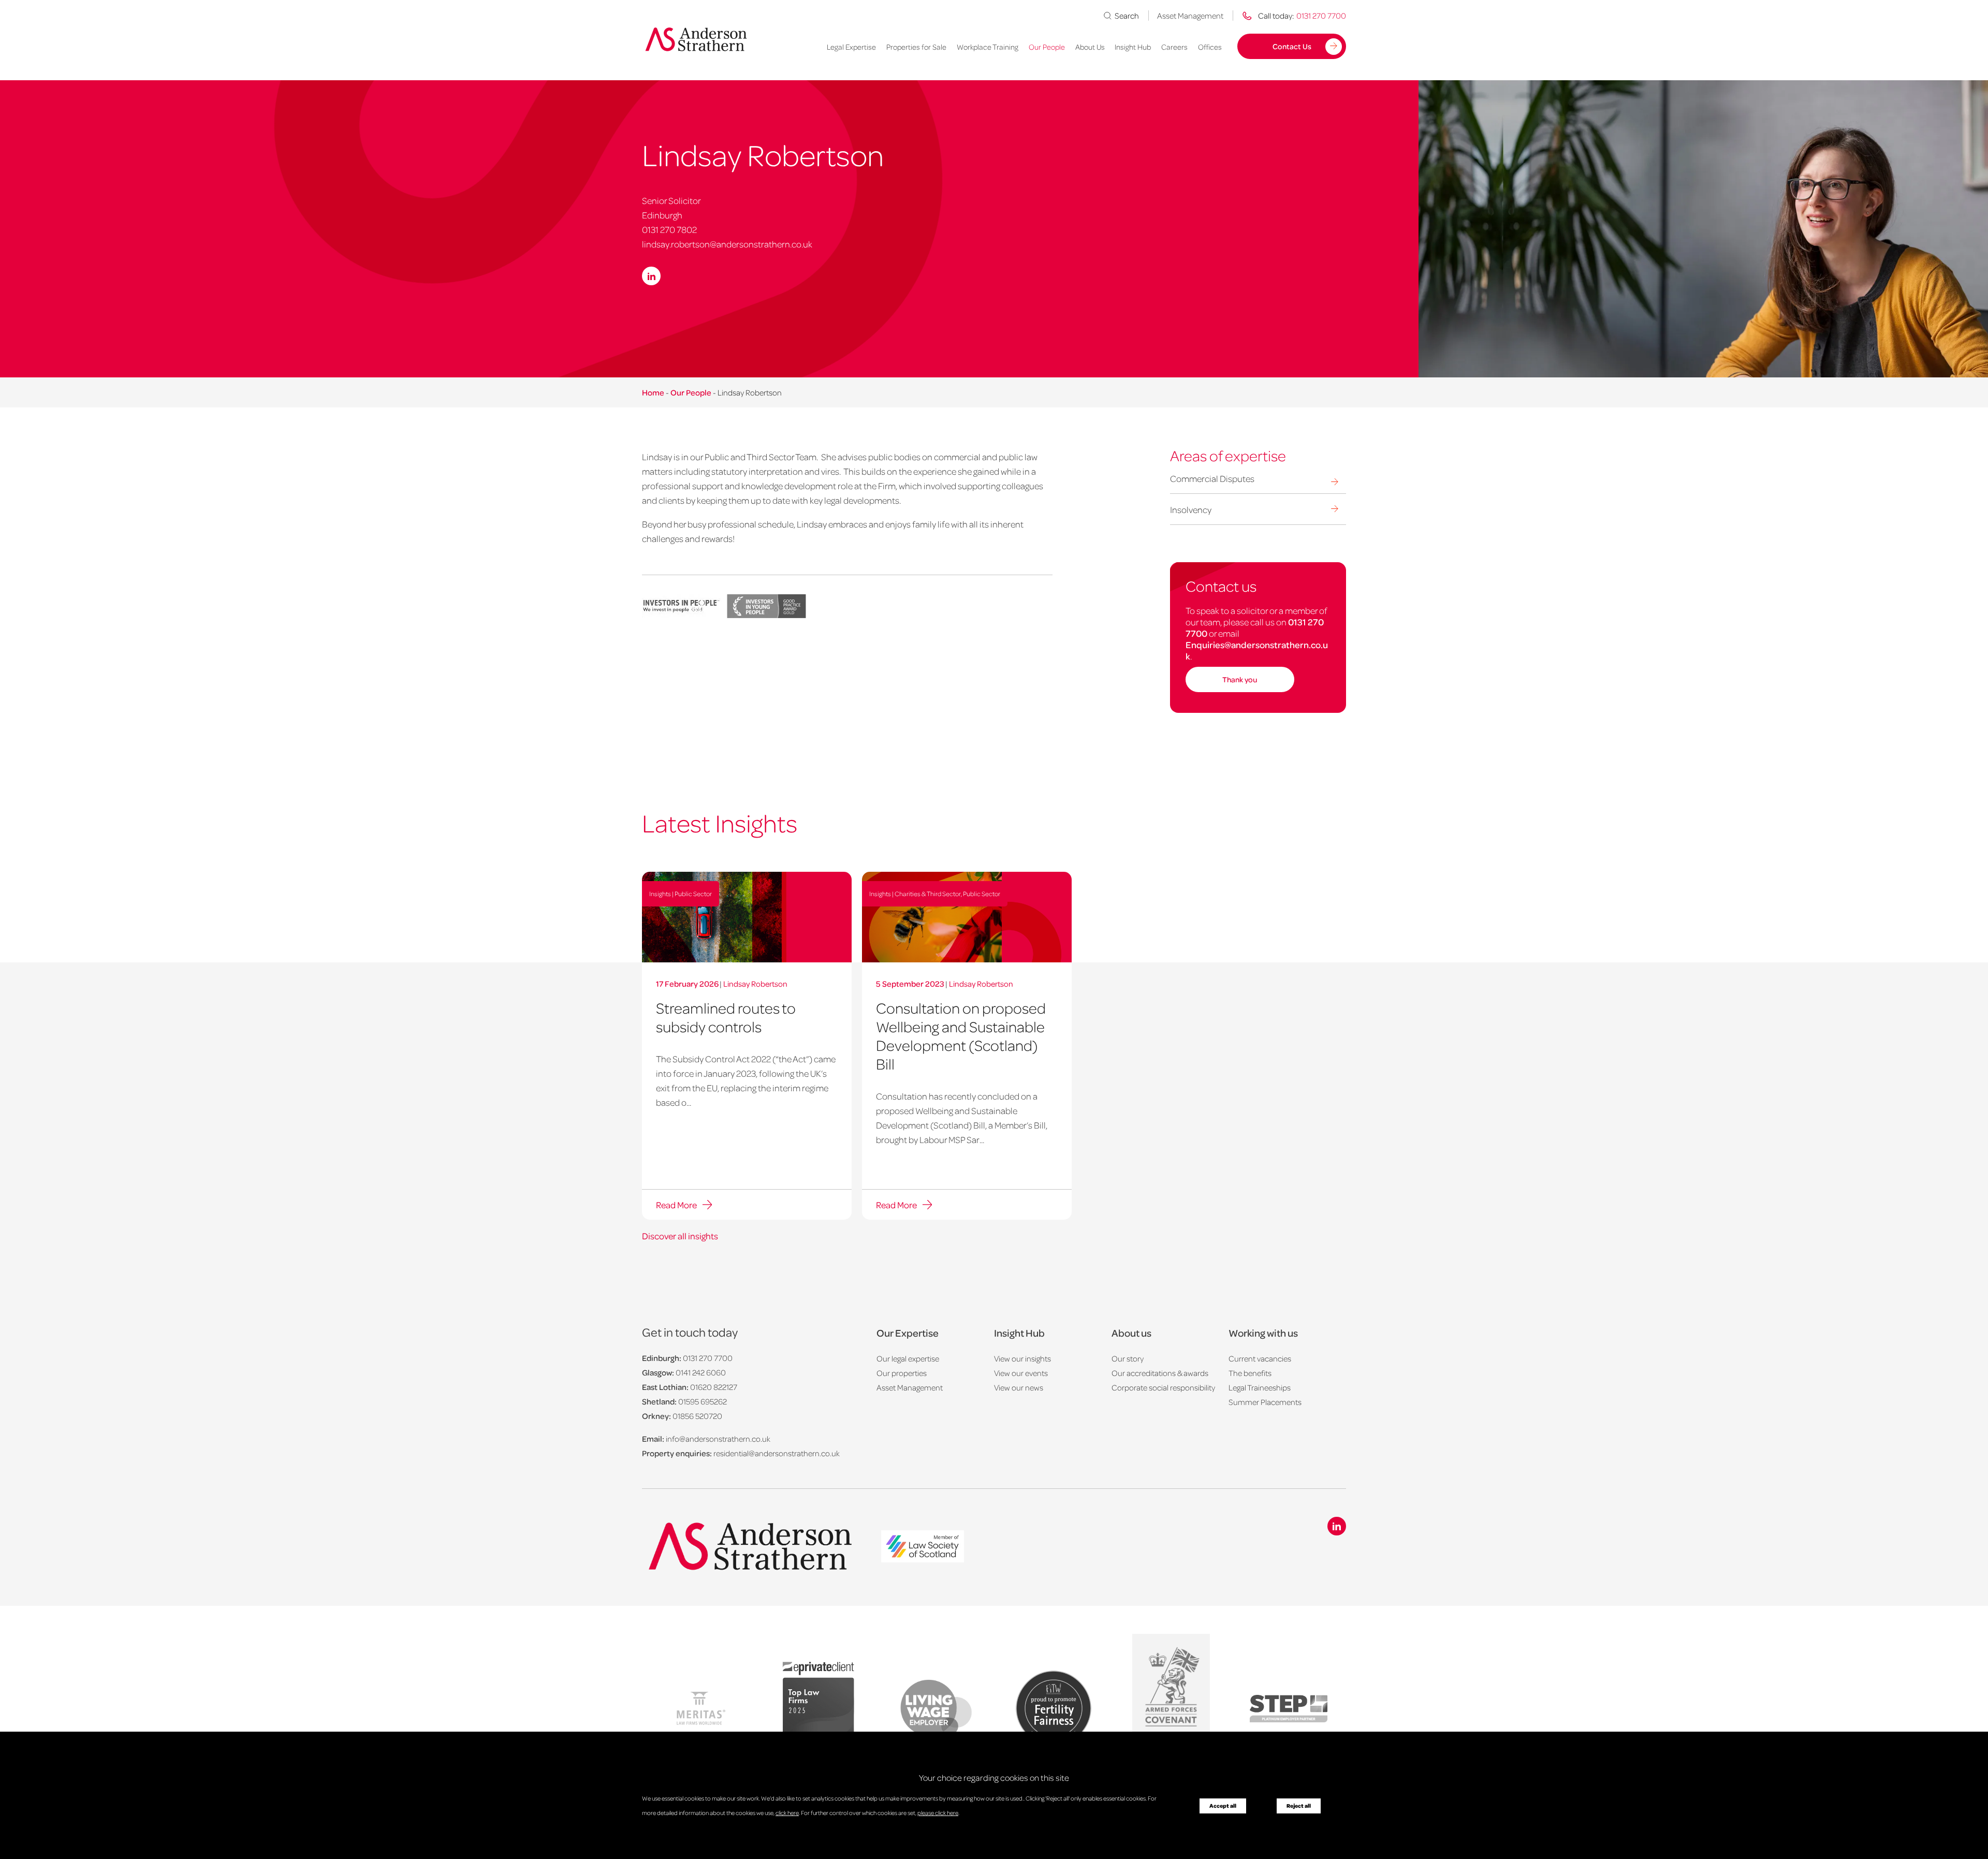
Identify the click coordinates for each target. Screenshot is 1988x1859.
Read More (676, 1205)
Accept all (1223, 1806)
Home (653, 392)
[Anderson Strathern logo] (699, 39)
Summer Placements (1265, 1402)
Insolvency (1191, 509)
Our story (1128, 1358)
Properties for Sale (916, 47)
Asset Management (1190, 16)
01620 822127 (714, 1387)
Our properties (902, 1373)
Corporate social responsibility (1163, 1387)
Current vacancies (1260, 1358)
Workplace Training (988, 47)
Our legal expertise (908, 1358)
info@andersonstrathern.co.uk (718, 1439)
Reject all (1299, 1806)
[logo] (923, 1548)
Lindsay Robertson (755, 984)
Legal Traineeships (1260, 1387)
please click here (938, 1813)
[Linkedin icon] (1337, 1526)
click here (787, 1813)
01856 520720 (697, 1416)
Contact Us (1292, 46)
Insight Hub (1133, 47)
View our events (1021, 1373)
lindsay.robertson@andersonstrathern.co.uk (727, 244)
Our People (1047, 47)
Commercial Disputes (1212, 478)
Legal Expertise (851, 47)
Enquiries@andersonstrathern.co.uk (1257, 650)
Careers (1174, 47)
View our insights (1022, 1358)
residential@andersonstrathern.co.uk (777, 1453)
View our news (1019, 1387)
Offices (1210, 47)
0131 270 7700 (708, 1358)
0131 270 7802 (669, 229)
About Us (1090, 47)
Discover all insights (680, 1236)
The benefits (1250, 1373)
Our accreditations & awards (1160, 1373)
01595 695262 (703, 1401)
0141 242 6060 (701, 1372)
